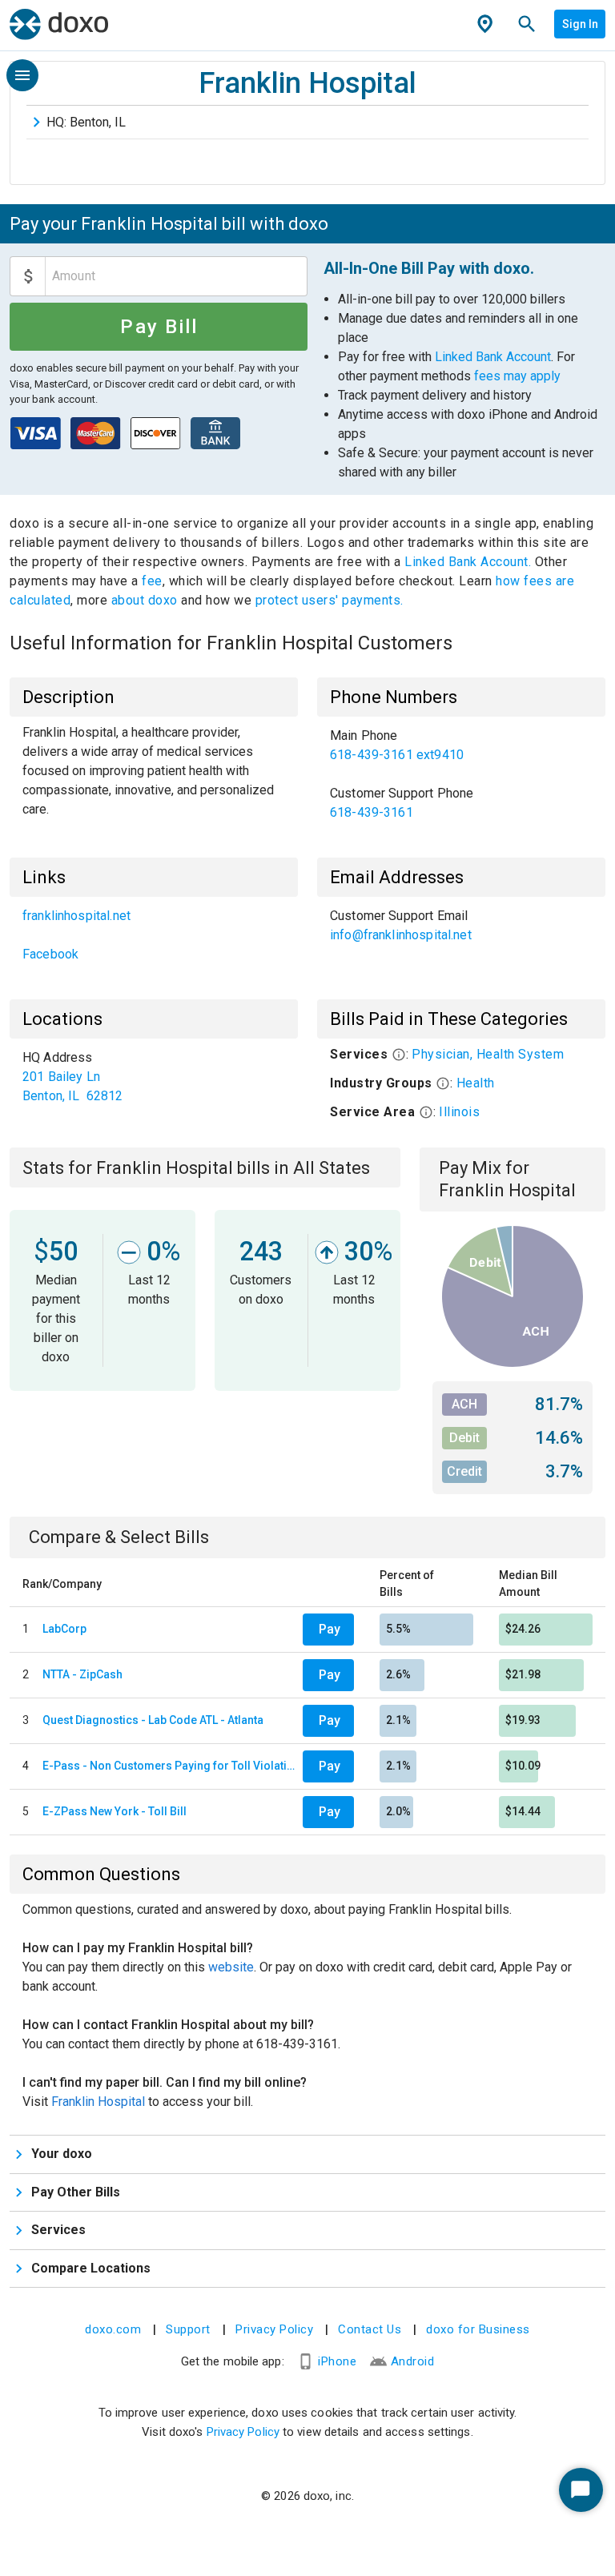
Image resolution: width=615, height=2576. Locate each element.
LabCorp (64, 1629)
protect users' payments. (330, 600)
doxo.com (113, 2329)
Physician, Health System (488, 1054)
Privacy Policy (274, 2329)
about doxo (144, 600)
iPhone (337, 2361)
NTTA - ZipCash (82, 1674)
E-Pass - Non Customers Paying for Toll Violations (169, 1766)
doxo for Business (478, 2329)
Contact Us (370, 2329)
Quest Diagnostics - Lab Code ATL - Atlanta (153, 1720)
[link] (461, 745)
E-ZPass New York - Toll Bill (115, 1811)
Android (413, 2361)
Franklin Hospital (98, 2102)
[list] (461, 774)
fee (152, 581)
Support (188, 2329)
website (231, 1967)
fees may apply (517, 376)
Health (476, 1083)
